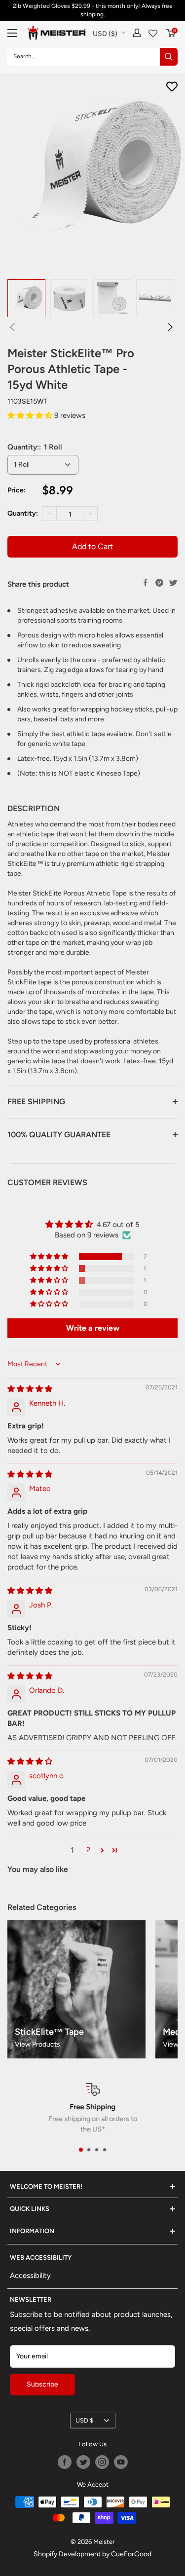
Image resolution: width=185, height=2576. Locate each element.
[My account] (137, 33)
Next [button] (170, 327)
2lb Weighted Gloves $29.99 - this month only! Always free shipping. (93, 10)
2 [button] (88, 1850)
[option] (26, 298)
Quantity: (23, 513)
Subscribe (42, 2384)
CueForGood (131, 2554)
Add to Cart (92, 546)
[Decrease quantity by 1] (49, 514)
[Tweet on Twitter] (173, 583)
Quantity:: (35, 447)
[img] (30, 1389)
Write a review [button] (93, 1328)
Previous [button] (12, 327)
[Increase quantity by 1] (90, 514)
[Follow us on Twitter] (83, 2462)
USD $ (84, 2420)
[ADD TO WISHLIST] (172, 87)
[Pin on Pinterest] (159, 583)
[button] (31, 415)
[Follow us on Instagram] (102, 2462)
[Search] (169, 57)
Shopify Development (67, 2554)
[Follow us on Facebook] (65, 2462)
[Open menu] (12, 33)
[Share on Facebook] (146, 583)
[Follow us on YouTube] (121, 2462)
